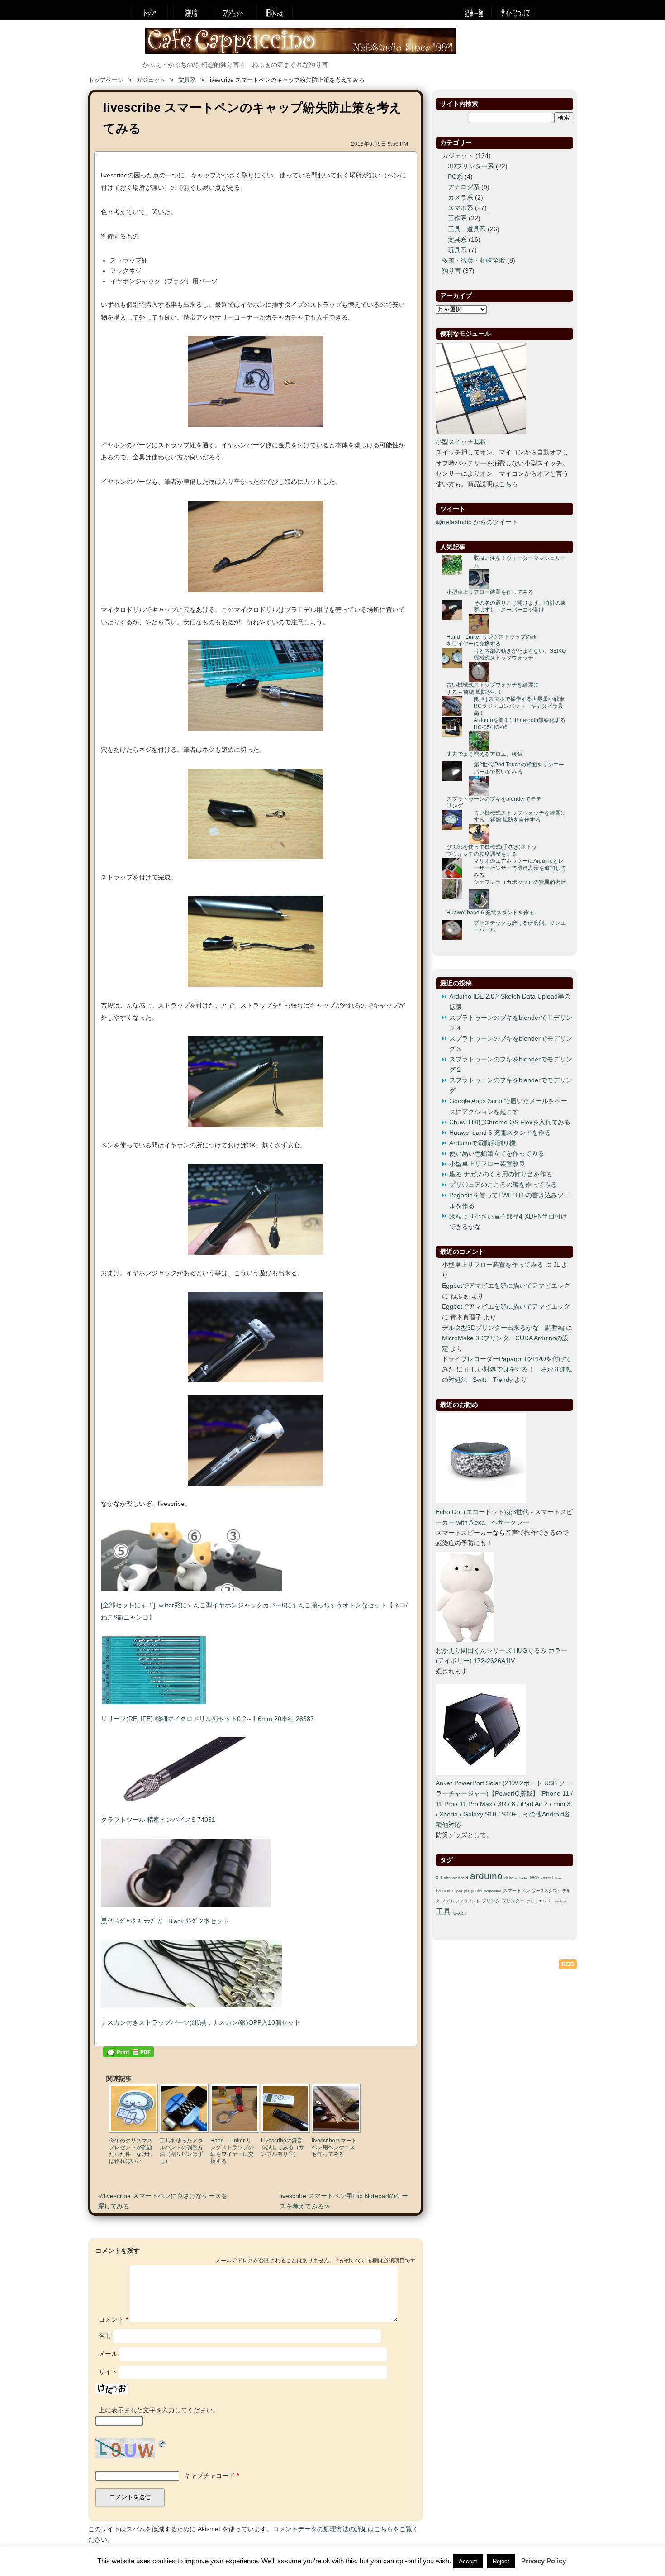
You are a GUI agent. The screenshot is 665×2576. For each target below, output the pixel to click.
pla (466, 1891)
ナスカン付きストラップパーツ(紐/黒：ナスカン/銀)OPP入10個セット (201, 2023)
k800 (534, 1878)
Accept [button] (468, 2561)
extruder (522, 1878)
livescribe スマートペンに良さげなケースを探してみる (163, 2201)
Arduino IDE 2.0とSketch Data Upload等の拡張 (510, 1002)
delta (509, 1878)
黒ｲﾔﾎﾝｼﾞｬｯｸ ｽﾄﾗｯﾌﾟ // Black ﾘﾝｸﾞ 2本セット (165, 1921)
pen (459, 1891)
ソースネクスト (546, 1891)
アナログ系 (464, 187)
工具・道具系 (467, 229)
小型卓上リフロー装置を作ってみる (490, 592)
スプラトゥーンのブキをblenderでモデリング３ (511, 1044)
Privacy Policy (544, 2561)
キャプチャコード (209, 2476)
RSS (568, 1964)
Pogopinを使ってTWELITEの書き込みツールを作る (510, 1200)
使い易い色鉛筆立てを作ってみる (497, 1154)
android (460, 1878)
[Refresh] (162, 2443)
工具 (443, 1912)
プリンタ (491, 1901)
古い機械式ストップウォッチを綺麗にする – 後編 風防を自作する (520, 817)
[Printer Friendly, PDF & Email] (128, 2054)
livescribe (445, 1890)
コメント (113, 2320)
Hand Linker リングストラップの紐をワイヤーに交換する (492, 640)
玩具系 (457, 250)
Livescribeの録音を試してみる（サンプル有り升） (283, 2147)
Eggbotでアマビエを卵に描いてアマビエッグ (506, 1286)
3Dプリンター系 (471, 166)
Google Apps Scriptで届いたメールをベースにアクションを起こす (508, 1106)
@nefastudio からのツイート (477, 522)
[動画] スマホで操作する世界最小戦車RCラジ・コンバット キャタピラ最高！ (519, 706)
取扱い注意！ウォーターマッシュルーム (520, 562)
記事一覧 (474, 12)
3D (439, 1878)
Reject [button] (501, 2561)
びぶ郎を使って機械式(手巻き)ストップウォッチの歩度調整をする (492, 851)
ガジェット (233, 12)
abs (447, 1878)
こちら (508, 484)
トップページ (150, 12)
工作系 (457, 218)
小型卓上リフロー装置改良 (487, 1164)
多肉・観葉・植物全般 (474, 260)
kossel (547, 1878)
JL (556, 1265)
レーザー (560, 1901)
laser (558, 1878)
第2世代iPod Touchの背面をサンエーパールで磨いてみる (519, 768)
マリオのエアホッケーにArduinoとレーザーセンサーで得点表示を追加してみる (520, 868)
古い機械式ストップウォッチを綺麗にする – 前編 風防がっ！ (493, 688)
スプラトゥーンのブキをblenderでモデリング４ (511, 1023)
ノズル (448, 1901)
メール (108, 2354)
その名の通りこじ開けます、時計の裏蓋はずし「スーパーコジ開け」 (520, 607)
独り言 (191, 12)
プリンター (513, 1901)
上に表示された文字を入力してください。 (159, 2410)
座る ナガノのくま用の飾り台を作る (501, 1174)
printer (477, 1891)
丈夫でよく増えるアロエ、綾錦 (484, 754)
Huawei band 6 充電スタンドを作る (490, 913)
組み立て (460, 1913)
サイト (108, 2372)
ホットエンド (538, 1901)
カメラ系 (461, 198)
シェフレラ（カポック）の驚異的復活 (520, 882)
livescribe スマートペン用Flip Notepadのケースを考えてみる (344, 2201)
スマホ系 (461, 208)
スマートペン (517, 1890)
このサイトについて (515, 12)
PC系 (455, 177)
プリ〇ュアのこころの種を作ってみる (503, 1185)
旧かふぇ (275, 12)
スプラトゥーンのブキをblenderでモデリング (494, 803)
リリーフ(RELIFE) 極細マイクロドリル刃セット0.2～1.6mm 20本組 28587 (207, 1719)
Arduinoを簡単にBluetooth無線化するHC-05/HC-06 (520, 724)
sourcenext (493, 1891)
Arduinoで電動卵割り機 (482, 1143)
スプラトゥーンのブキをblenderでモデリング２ (511, 1065)
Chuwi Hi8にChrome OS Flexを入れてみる (510, 1122)
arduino (486, 1876)
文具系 (187, 80)
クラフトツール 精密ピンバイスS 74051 (158, 1820)
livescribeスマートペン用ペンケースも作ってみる (334, 2147)
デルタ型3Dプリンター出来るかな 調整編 (503, 1328)
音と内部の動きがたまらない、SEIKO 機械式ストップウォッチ (520, 655)
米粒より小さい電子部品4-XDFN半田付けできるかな (508, 1222)
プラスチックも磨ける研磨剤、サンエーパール (520, 927)
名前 (105, 2336)
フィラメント (468, 1901)
